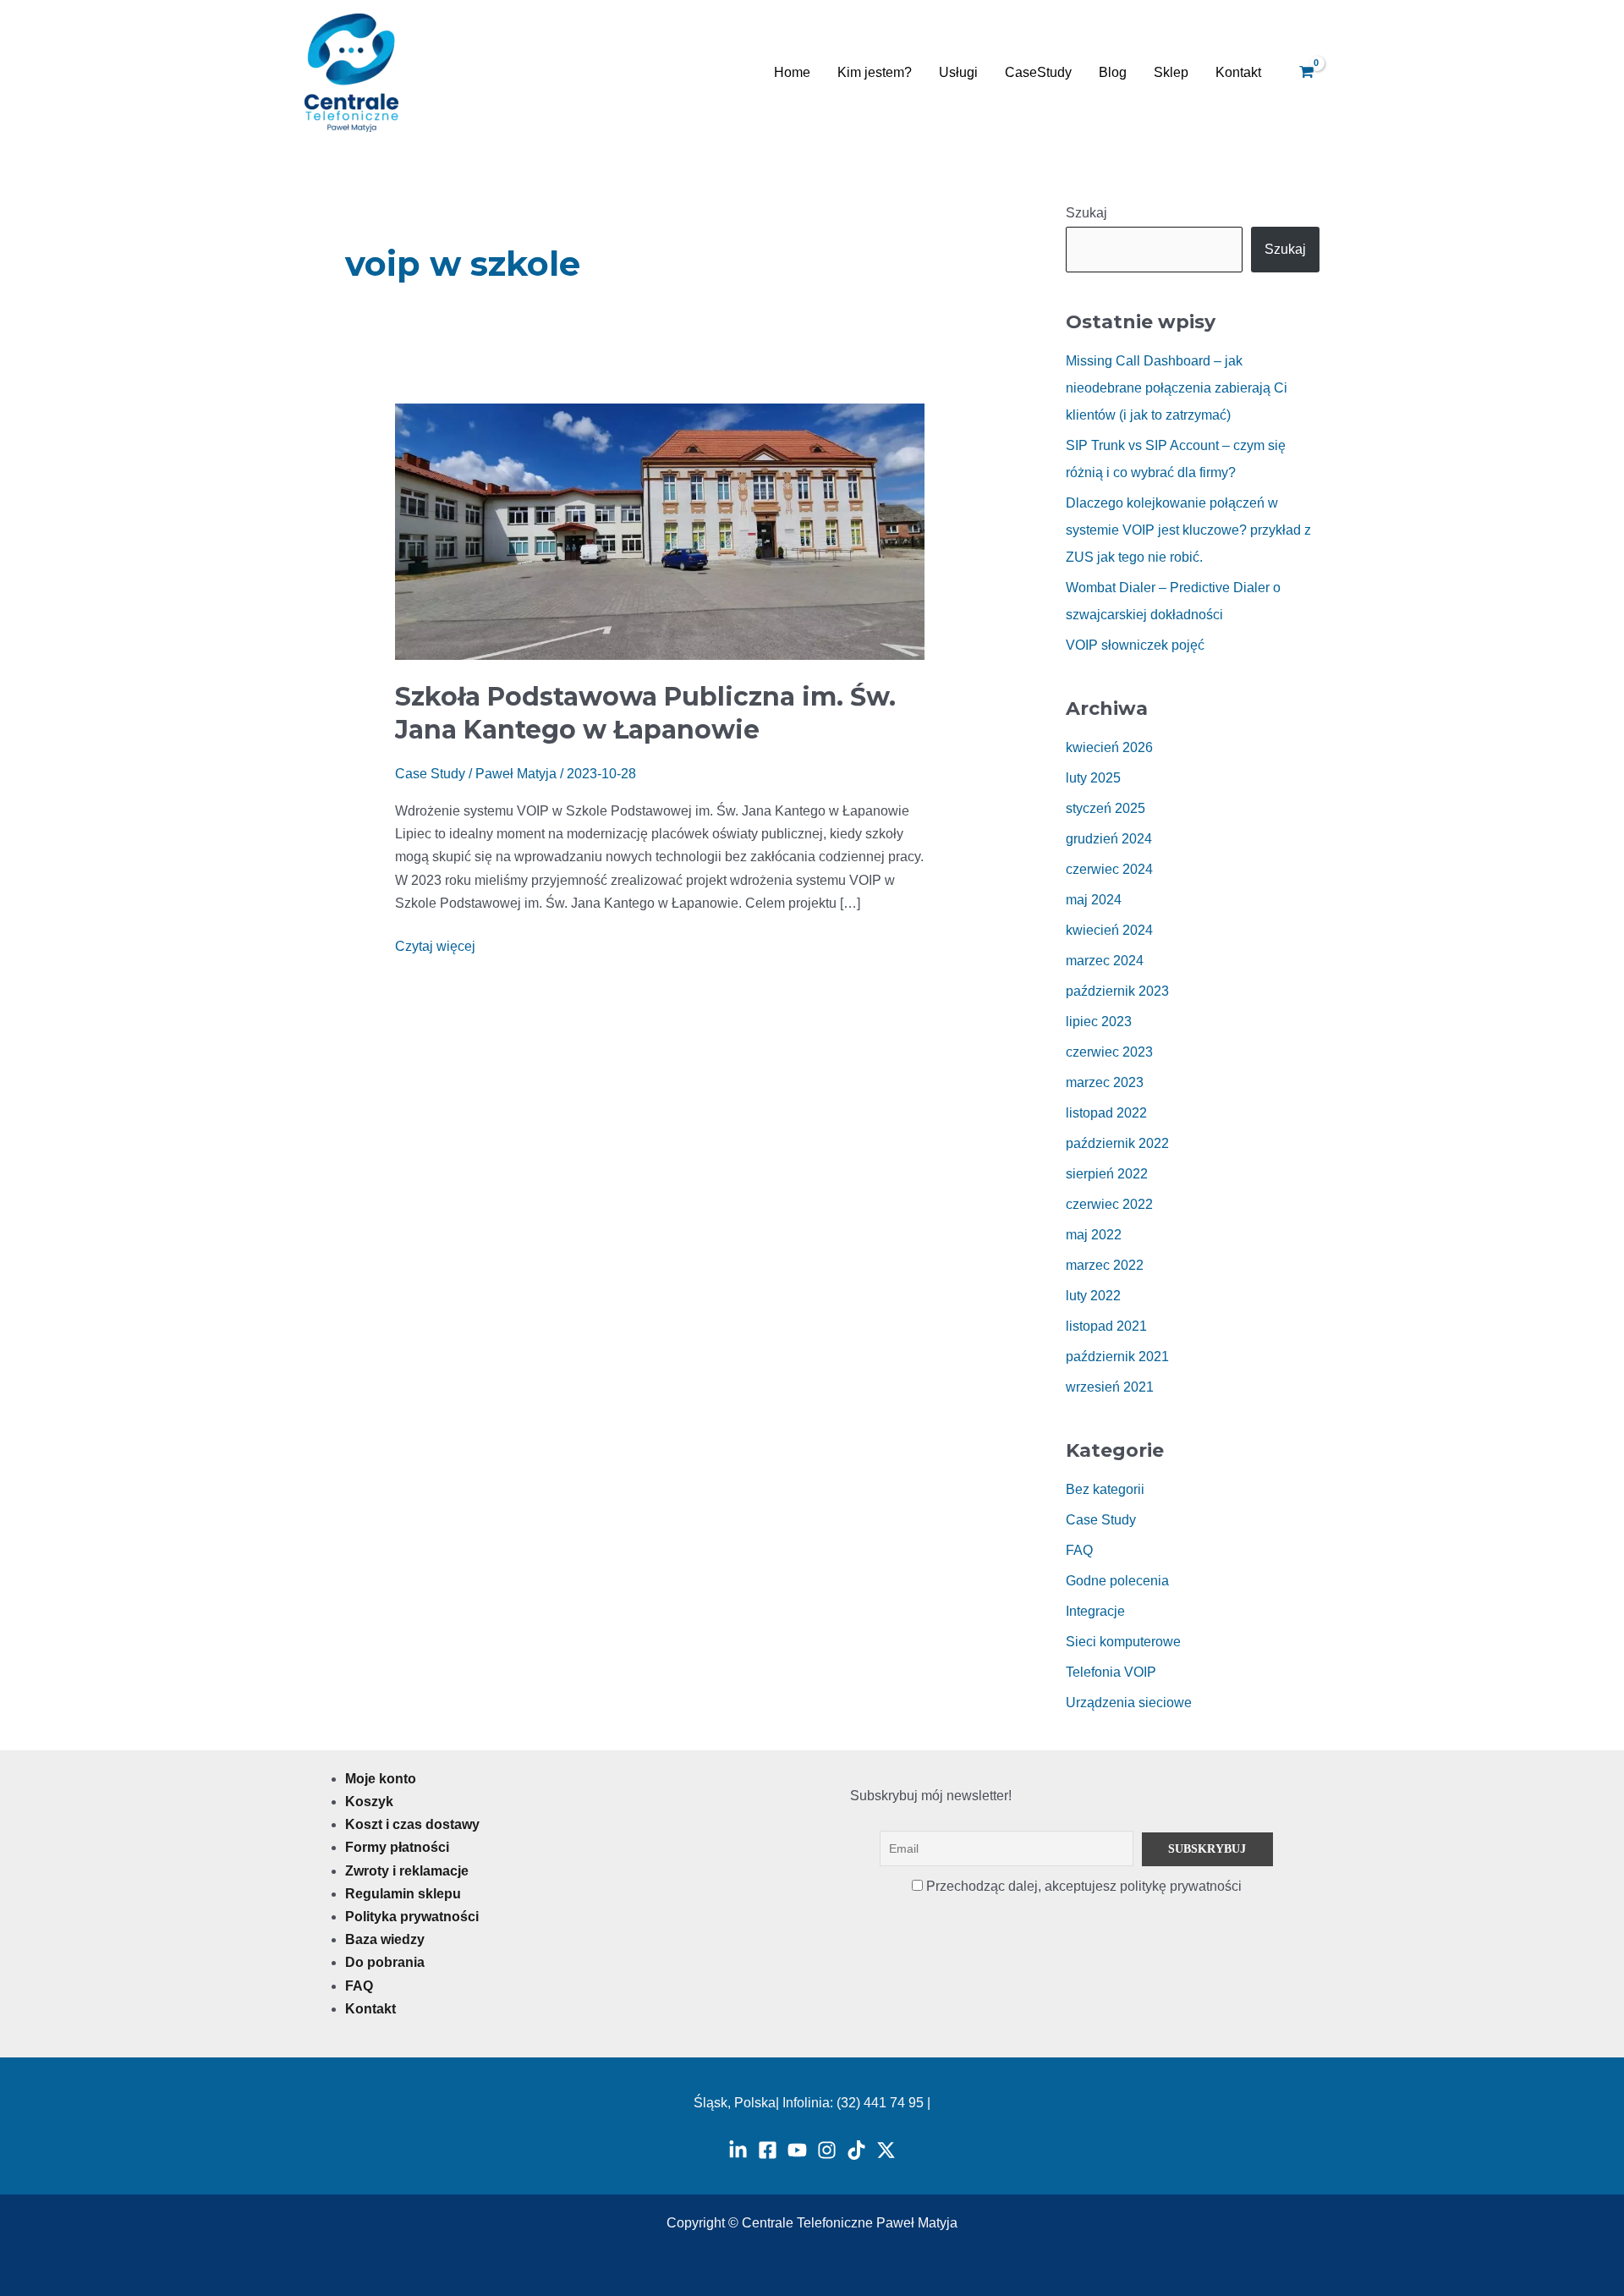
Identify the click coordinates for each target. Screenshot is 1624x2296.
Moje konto (381, 1779)
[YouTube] (797, 2150)
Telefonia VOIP (1111, 1672)
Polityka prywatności (412, 1917)
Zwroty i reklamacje (407, 1871)
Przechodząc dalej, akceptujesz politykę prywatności (1082, 1886)
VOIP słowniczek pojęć (1135, 645)
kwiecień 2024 (1109, 930)
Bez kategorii (1105, 1489)
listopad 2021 (1106, 1326)
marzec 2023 (1105, 1082)
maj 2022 (1094, 1235)
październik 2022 (1117, 1143)
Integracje (1095, 1611)
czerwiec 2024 (1109, 869)
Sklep (1171, 72)
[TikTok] (856, 2150)
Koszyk (369, 1802)
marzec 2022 (1105, 1265)
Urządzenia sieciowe (1129, 1703)
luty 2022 (1093, 1296)
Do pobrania (385, 1962)
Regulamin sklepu (403, 1894)
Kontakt (1238, 72)
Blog (1113, 72)
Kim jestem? (875, 72)
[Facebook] (768, 2150)
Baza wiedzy (385, 1939)
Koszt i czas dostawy (412, 1824)
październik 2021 (1117, 1357)
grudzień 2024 (1109, 839)
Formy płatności (397, 1847)
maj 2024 (1094, 900)
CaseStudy (1038, 72)
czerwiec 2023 (1109, 1052)
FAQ (1079, 1550)
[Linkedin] (738, 2150)
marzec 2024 (1105, 961)
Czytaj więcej (435, 944)
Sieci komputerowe (1123, 1642)
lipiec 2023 (1099, 1022)
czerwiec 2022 (1109, 1204)
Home (792, 72)
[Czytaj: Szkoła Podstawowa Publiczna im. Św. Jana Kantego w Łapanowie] (660, 531)
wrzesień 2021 (1110, 1387)
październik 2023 (1117, 991)
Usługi (958, 72)
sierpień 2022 (1107, 1174)
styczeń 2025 (1106, 808)
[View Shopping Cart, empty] (1306, 73)
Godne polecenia (1117, 1581)
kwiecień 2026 (1109, 747)
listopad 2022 (1106, 1113)
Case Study (430, 774)
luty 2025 (1093, 778)
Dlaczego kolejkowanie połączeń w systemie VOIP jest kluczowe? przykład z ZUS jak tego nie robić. (1188, 530)
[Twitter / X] (886, 2150)
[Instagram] (827, 2150)
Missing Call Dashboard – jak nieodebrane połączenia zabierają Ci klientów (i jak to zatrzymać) (1177, 388)
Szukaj (1086, 213)
